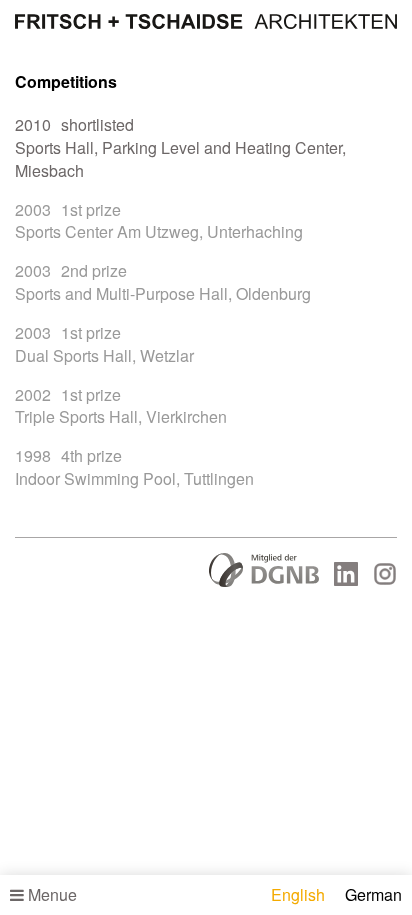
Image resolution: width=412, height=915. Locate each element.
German (373, 894)
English (298, 894)
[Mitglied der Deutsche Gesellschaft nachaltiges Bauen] (264, 581)
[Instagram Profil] (385, 580)
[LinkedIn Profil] (346, 580)
